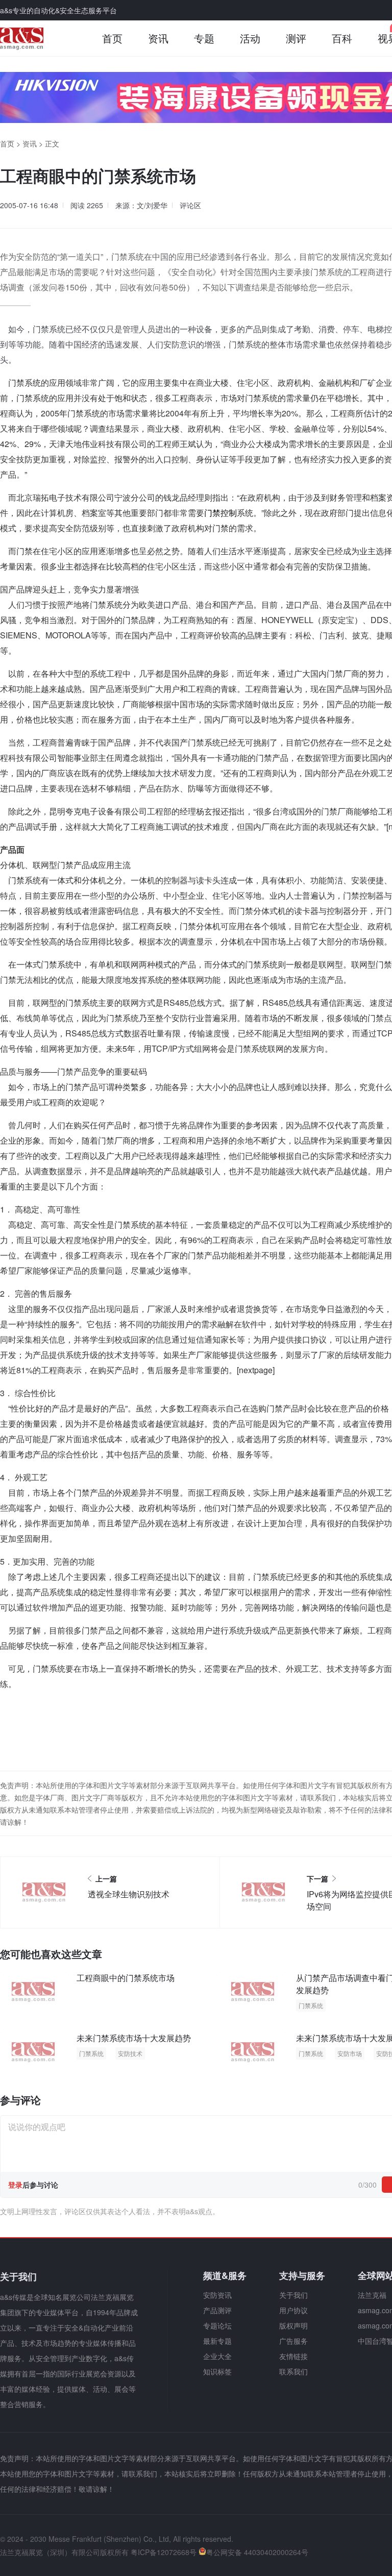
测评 (296, 38)
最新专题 (217, 2341)
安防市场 (350, 2053)
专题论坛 (217, 2325)
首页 (112, 38)
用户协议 (293, 2310)
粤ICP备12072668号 (164, 2552)
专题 (204, 38)
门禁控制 (220, 513)
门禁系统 (311, 2005)
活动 (250, 38)
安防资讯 (217, 2295)
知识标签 (217, 2371)
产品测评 (217, 2310)
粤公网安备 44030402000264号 (257, 2552)
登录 (15, 2185)
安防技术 (130, 2053)
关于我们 (293, 2295)
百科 (342, 38)
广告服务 (293, 2341)
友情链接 (293, 2356)
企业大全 (217, 2356)
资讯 (158, 38)
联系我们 (293, 2371)
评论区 (190, 205)
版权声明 (293, 2325)
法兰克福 (372, 2295)
